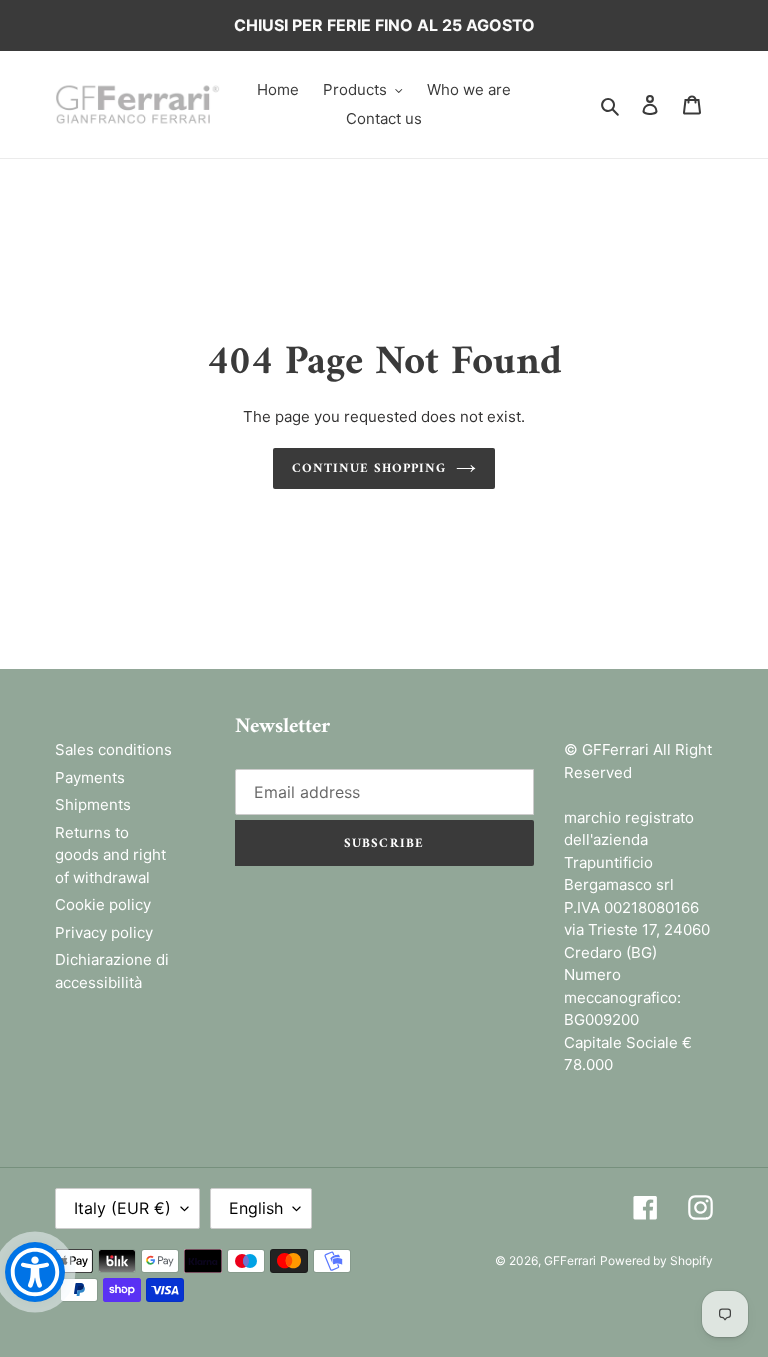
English (256, 1208)
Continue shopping (369, 468)
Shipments (93, 804)
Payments (90, 777)
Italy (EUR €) (122, 1208)
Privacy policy (104, 932)
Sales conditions (113, 749)
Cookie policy (103, 904)
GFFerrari (570, 1260)
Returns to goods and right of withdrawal (110, 855)
